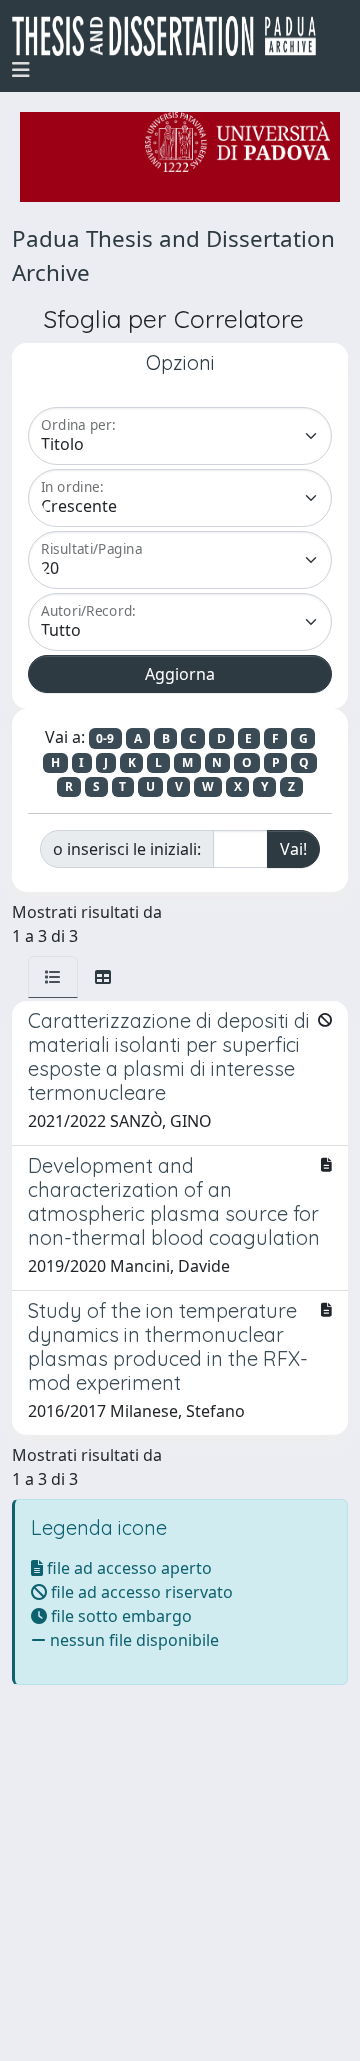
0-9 (105, 738)
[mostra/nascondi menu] (21, 70)
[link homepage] (172, 36)
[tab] (53, 977)
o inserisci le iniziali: (127, 849)
